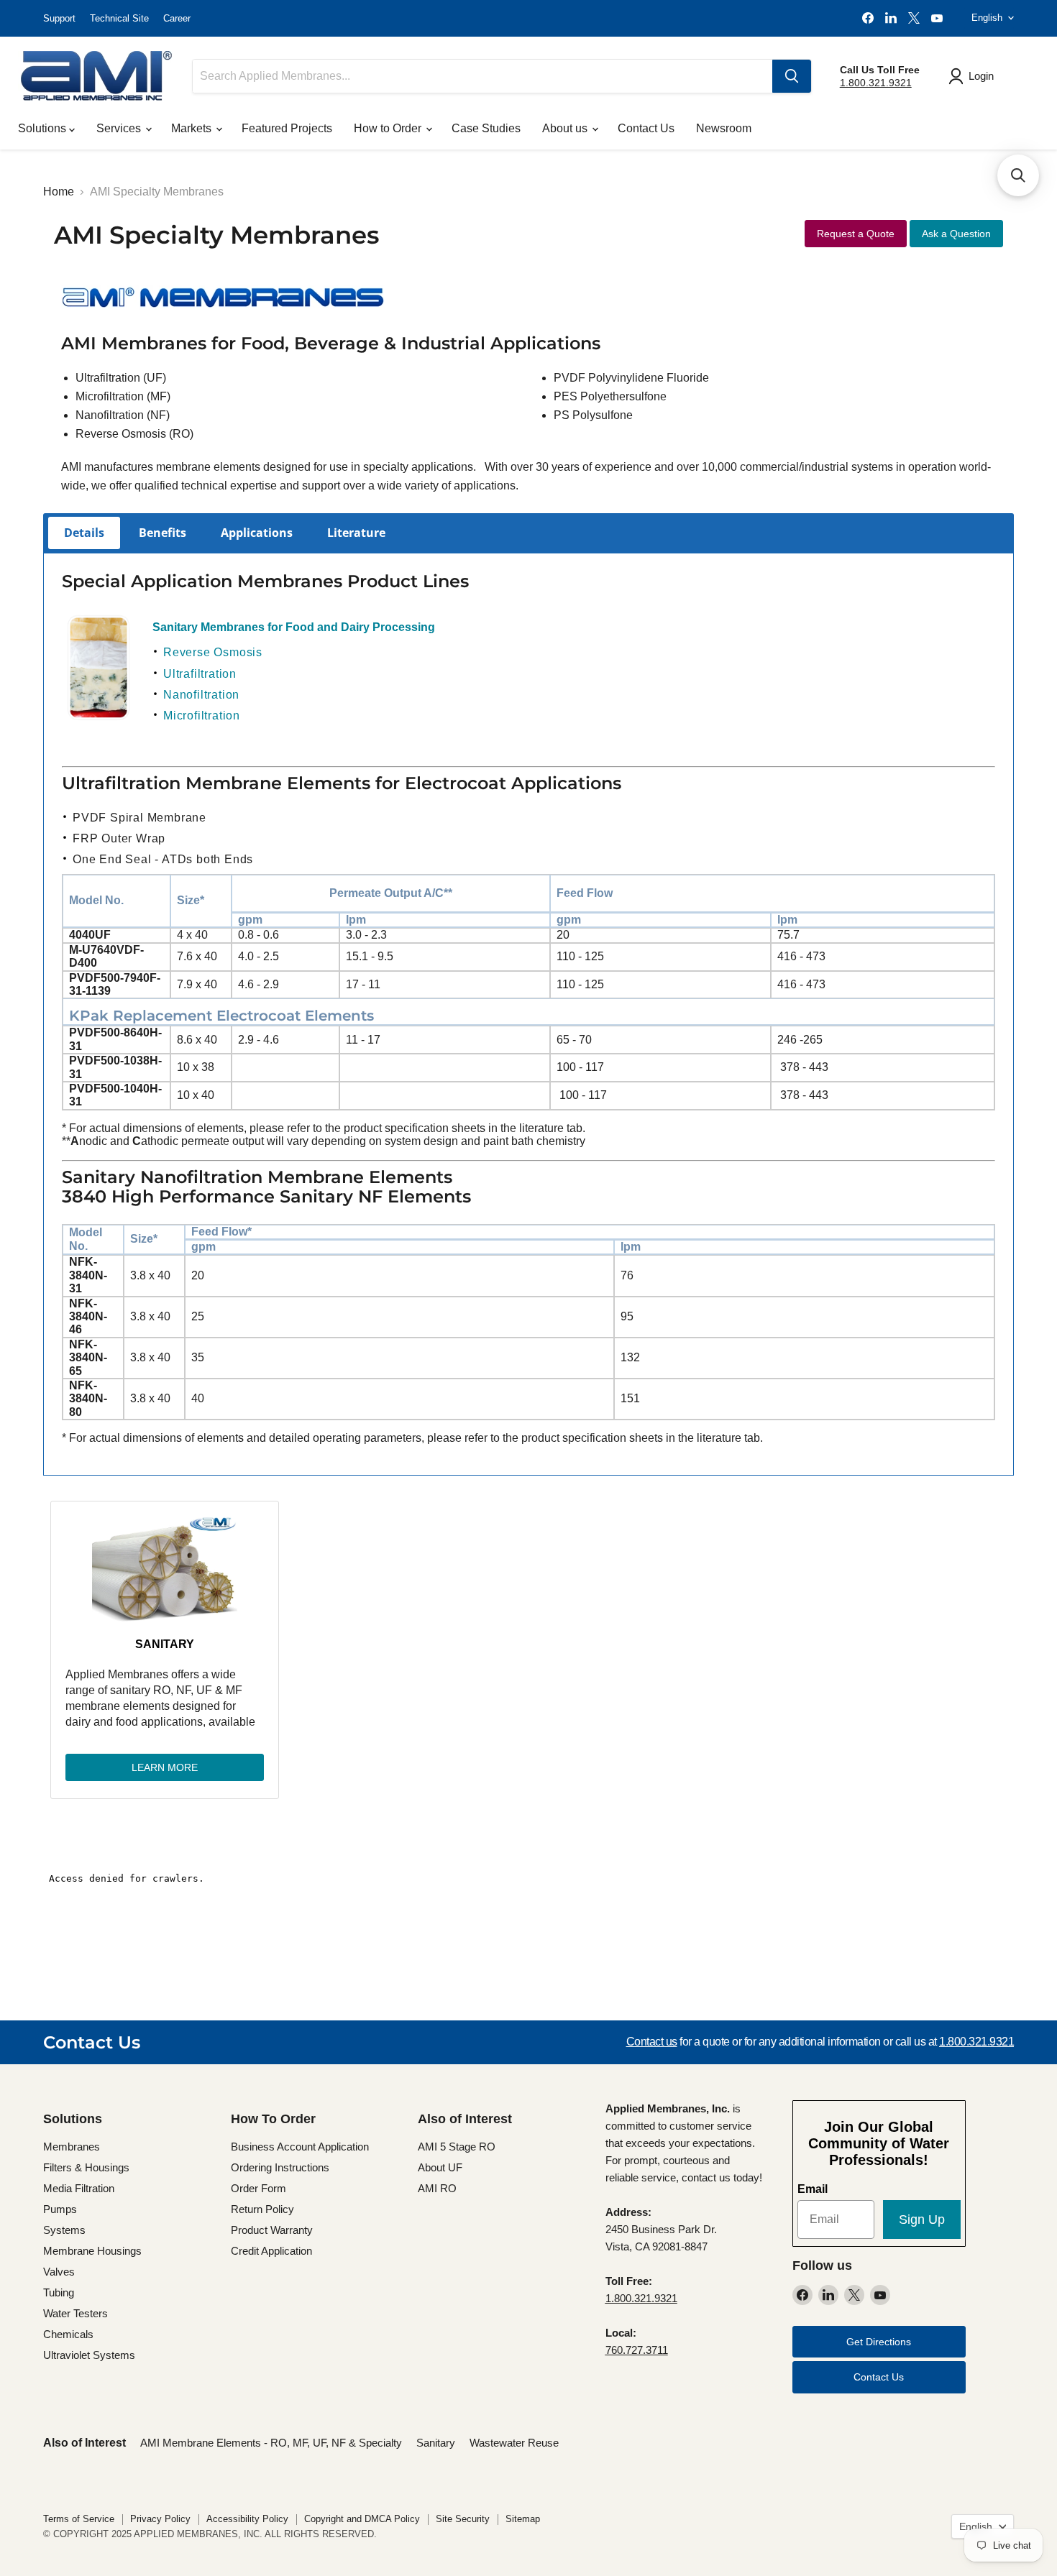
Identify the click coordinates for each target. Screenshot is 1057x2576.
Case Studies (486, 128)
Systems (64, 2230)
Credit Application (271, 2251)
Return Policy (262, 2209)
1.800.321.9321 (876, 83)
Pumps (60, 2209)
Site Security (463, 2519)
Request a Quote (856, 234)
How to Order (389, 128)
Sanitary (165, 1644)
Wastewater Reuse (514, 2443)
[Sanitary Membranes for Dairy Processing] (99, 717)
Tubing (59, 2292)
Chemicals (68, 2334)
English (987, 18)
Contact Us (646, 128)
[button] (1018, 175)
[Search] (792, 76)
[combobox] (482, 76)
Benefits (163, 533)
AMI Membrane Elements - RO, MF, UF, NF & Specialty (271, 2443)
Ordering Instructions (280, 2167)
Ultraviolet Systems (89, 2355)
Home (59, 192)
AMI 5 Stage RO (457, 2147)
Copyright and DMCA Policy (362, 2519)
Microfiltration (202, 716)
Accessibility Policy (247, 2519)
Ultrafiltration (200, 674)
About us (566, 128)
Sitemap (523, 2519)
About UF (440, 2167)
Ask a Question (956, 234)
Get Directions (879, 2342)
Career (177, 18)
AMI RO (437, 2188)
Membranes (72, 2147)
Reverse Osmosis (213, 652)
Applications (257, 533)
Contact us (652, 2042)
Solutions (44, 128)
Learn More (165, 1767)
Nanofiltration (201, 695)
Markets (193, 128)
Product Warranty (272, 2230)
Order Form (258, 2188)
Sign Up (922, 2219)
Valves (59, 2272)
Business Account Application (300, 2147)
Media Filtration (79, 2188)
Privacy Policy (160, 2519)
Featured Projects (287, 128)
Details (84, 533)
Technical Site (119, 18)
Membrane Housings (92, 2251)
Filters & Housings (86, 2167)
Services (120, 128)
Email (813, 2189)
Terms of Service (79, 2519)
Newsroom (724, 128)
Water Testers (75, 2313)
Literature (356, 533)
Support (59, 18)
